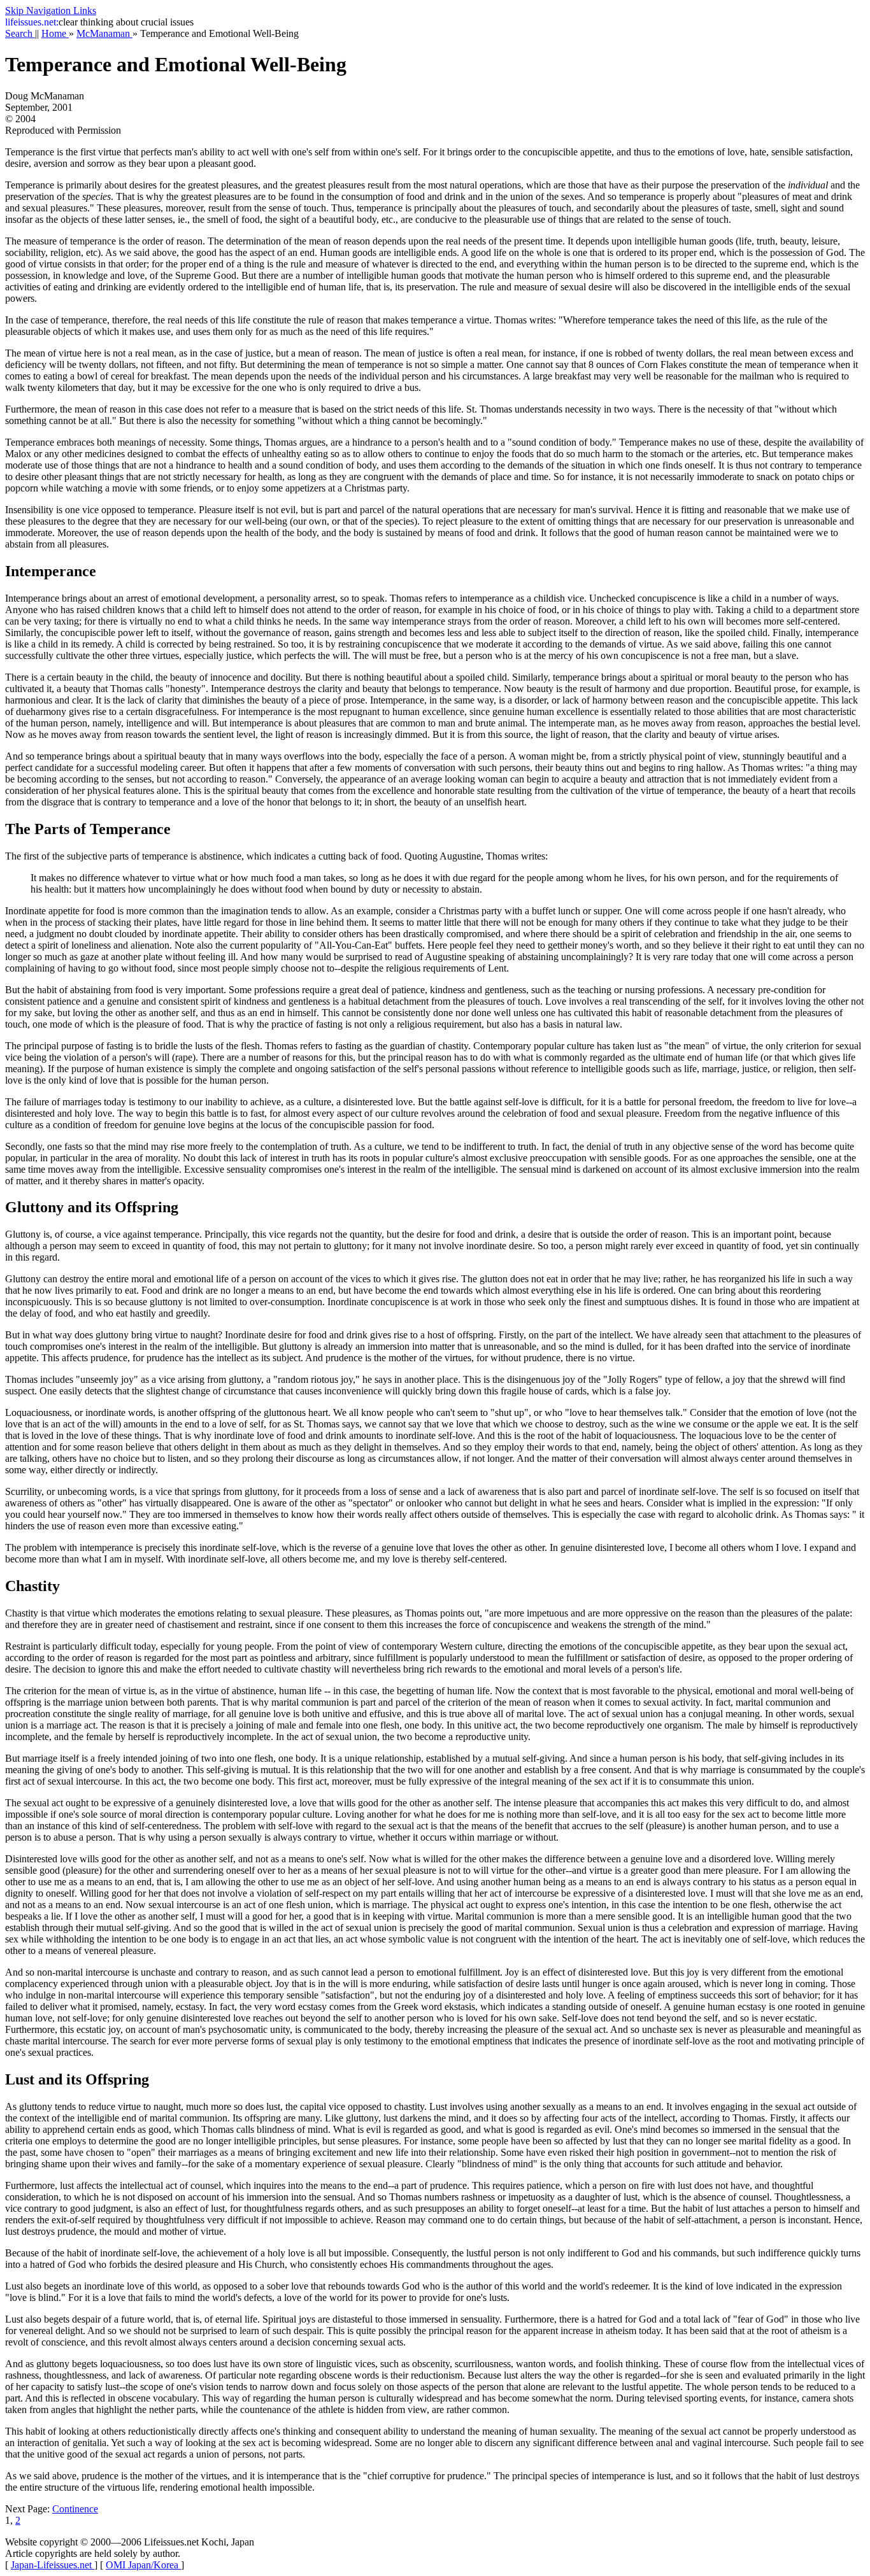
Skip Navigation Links (51, 11)
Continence (75, 2509)
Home (55, 33)
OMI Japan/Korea (143, 2565)
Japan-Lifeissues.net (53, 2565)
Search (20, 33)
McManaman (104, 33)
